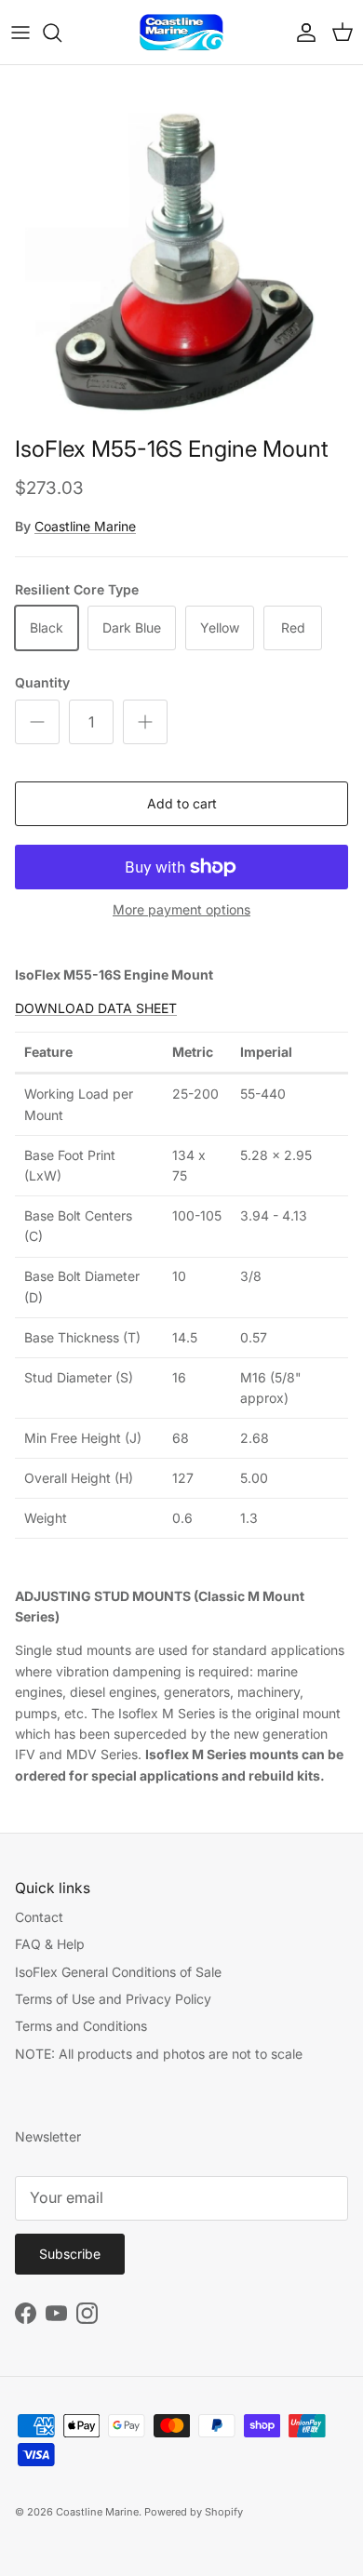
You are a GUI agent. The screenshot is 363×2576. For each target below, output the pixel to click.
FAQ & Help (50, 1944)
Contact (39, 1917)
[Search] (61, 33)
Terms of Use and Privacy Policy (113, 1999)
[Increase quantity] (145, 722)
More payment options (181, 910)
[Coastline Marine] (181, 32)
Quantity (42, 682)
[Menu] (20, 33)
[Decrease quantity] (37, 722)
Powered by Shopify (194, 2512)
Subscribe (70, 2254)
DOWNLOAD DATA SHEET (96, 1008)
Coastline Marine (85, 526)
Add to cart (182, 803)
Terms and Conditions (81, 2026)
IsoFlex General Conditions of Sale (118, 1972)
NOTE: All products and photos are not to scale (159, 2054)
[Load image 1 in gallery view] (181, 254)
